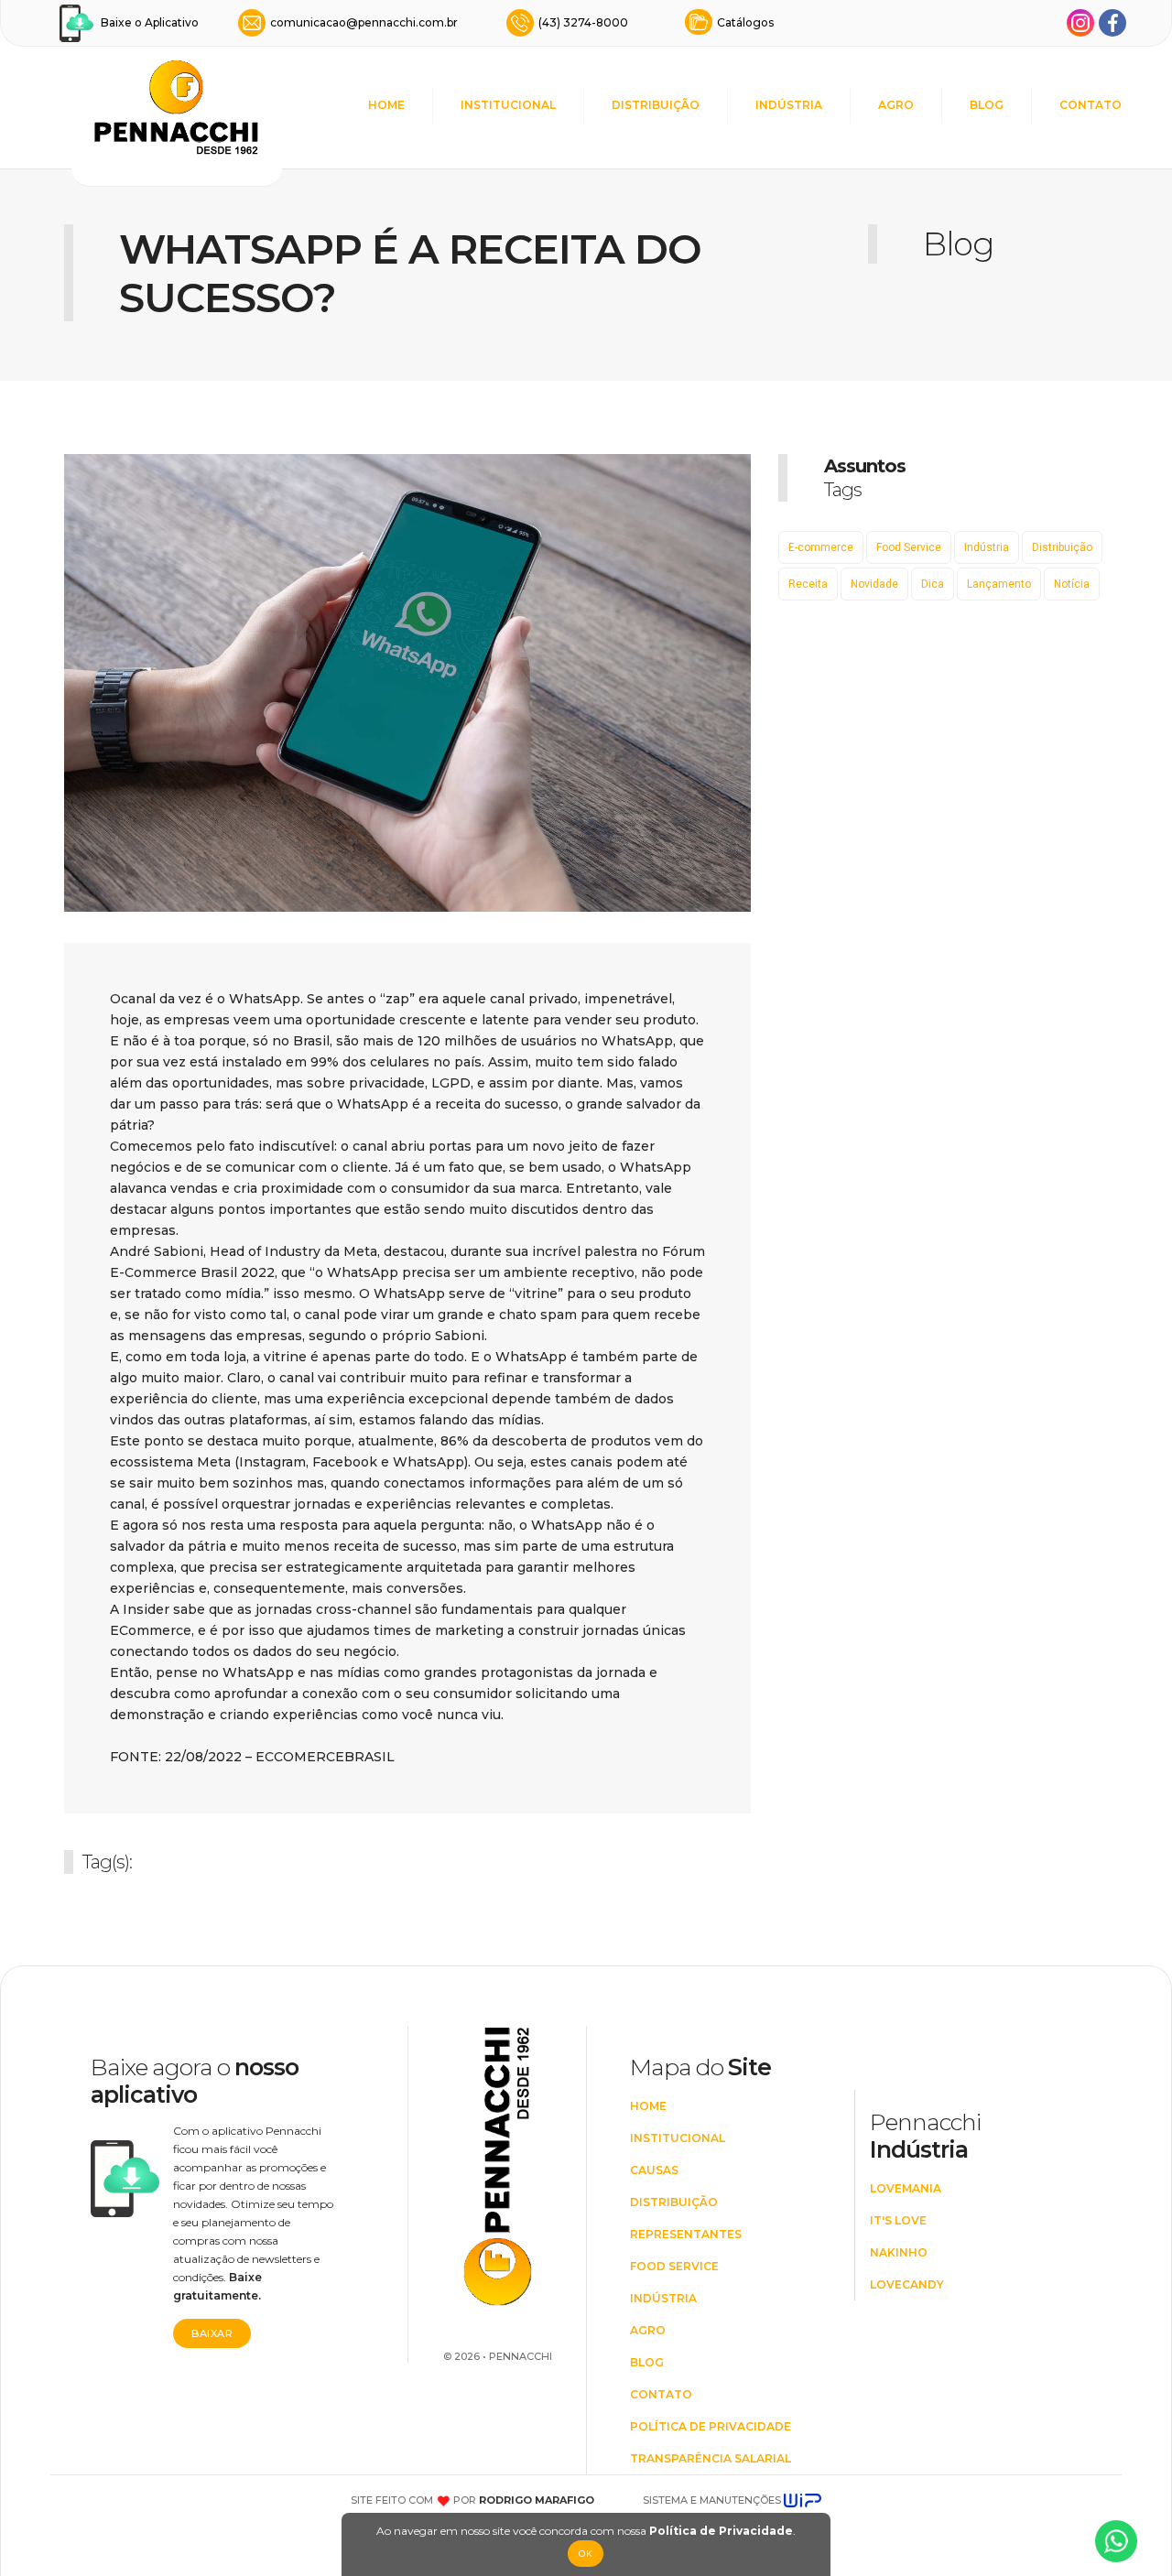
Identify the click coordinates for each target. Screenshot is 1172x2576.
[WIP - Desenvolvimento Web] (803, 2500)
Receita (808, 584)
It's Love (898, 2220)
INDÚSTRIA (789, 105)
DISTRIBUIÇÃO (656, 105)
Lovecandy (907, 2284)
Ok (586, 2554)
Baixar (212, 2333)
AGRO (896, 105)
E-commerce (821, 547)
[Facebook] (1112, 23)
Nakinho (899, 2252)
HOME (386, 105)
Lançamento (999, 584)
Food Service (909, 547)
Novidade (874, 584)
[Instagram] (1080, 23)
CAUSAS (654, 2170)
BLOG (987, 105)
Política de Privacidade (721, 2531)
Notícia (1072, 584)
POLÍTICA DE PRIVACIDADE (711, 2426)
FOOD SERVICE (674, 2266)
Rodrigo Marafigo (537, 2500)
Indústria (987, 547)
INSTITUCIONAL (508, 105)
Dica (933, 584)
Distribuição (1062, 547)
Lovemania (906, 2188)
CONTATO (1091, 105)
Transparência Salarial (711, 2458)
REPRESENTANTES (686, 2234)
